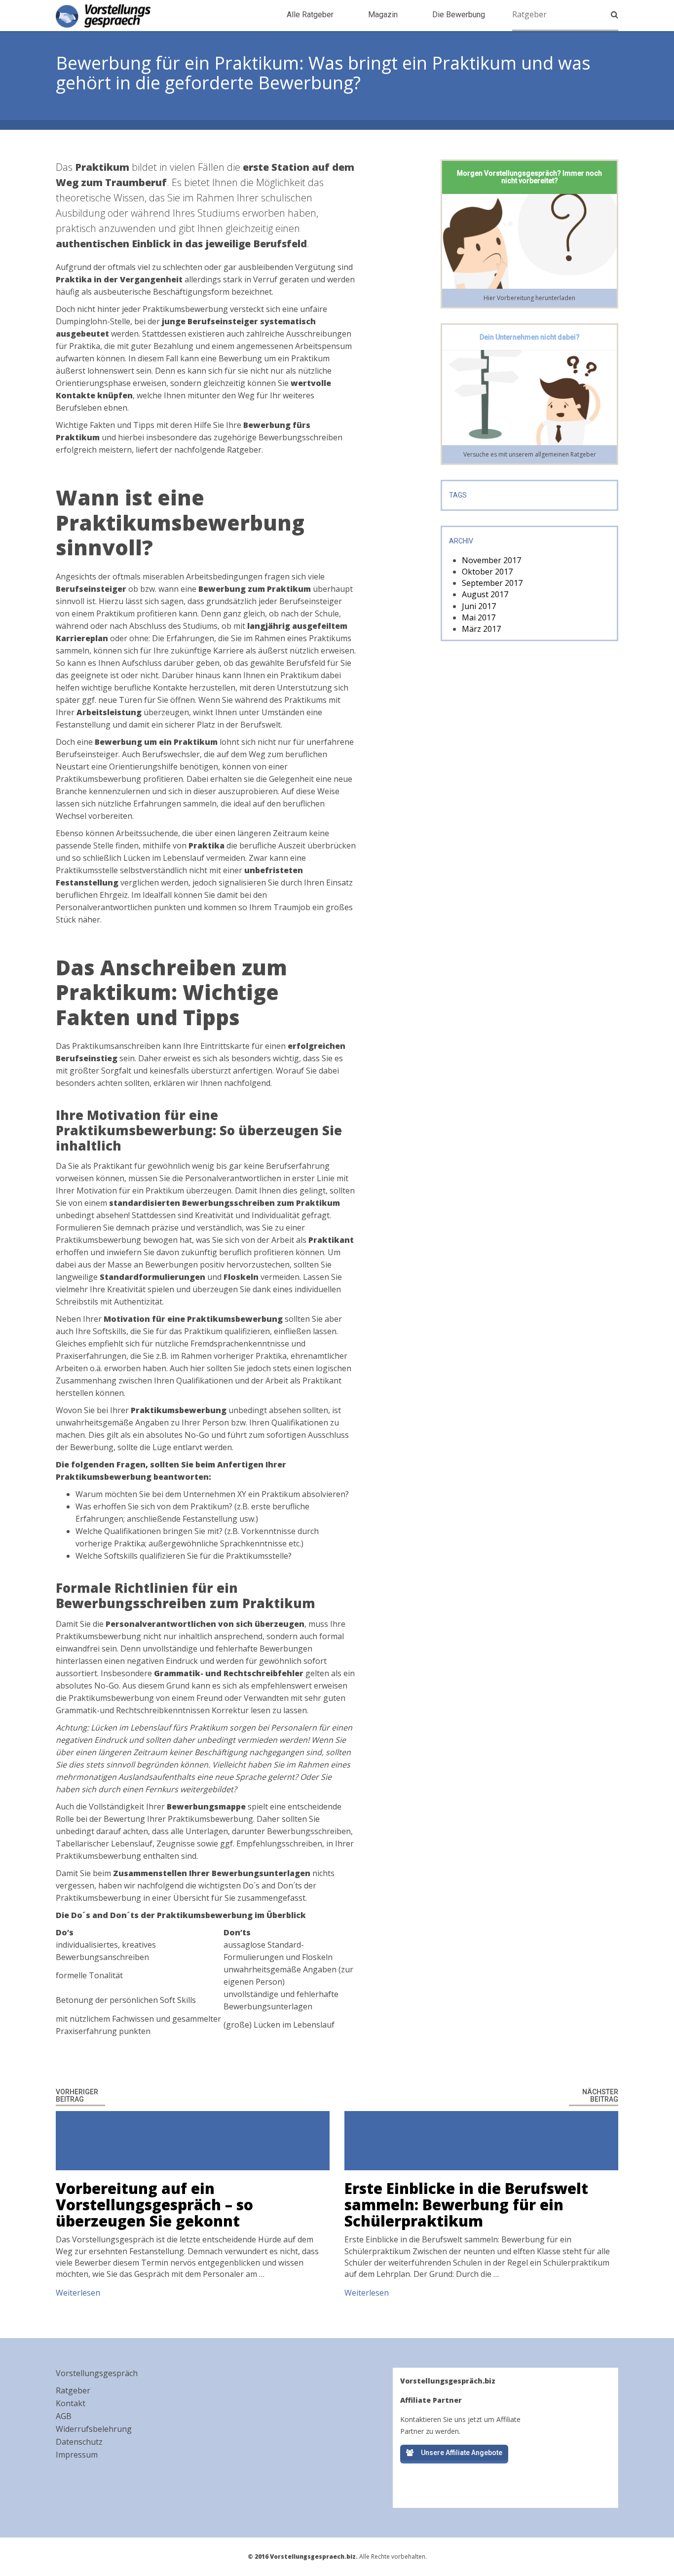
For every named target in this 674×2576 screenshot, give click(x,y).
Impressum (77, 2455)
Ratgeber (73, 2390)
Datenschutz (79, 2442)
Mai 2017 (479, 617)
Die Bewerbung (459, 15)
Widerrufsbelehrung (94, 2429)
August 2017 (485, 594)
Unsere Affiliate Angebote (462, 2453)
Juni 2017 (479, 606)
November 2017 (491, 560)
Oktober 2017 (487, 572)
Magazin (383, 15)
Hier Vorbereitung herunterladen (529, 298)
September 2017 (492, 583)
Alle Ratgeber (310, 15)
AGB (64, 2416)
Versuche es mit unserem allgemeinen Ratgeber (530, 454)
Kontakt (71, 2403)
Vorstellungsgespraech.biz (103, 16)
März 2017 (481, 629)
